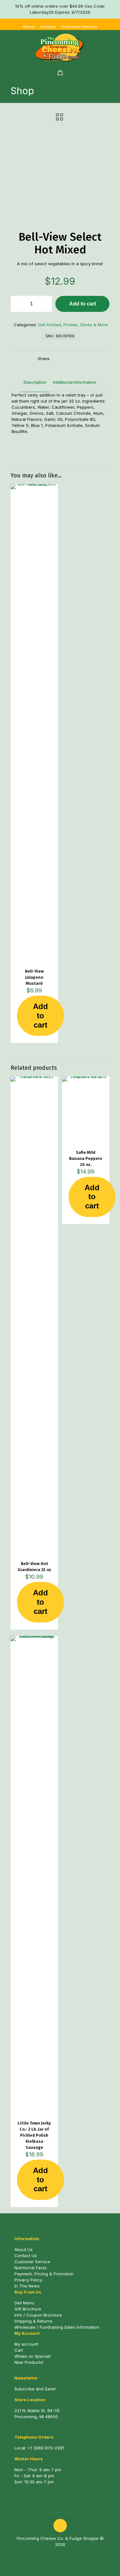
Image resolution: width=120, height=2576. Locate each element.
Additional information (75, 382)
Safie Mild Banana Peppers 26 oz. (86, 1158)
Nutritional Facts (31, 2268)
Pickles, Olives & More (86, 325)
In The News (27, 2286)
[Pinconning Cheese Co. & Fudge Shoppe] (60, 48)
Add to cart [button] (40, 1016)
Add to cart (83, 304)
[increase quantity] (45, 304)
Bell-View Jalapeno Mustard (34, 977)
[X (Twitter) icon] (64, 2553)
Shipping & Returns (33, 2321)
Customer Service (79, 27)
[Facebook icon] (57, 2553)
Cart (19, 2350)
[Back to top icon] (60, 2526)
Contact (48, 27)
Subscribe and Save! (35, 2389)
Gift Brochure (28, 2309)
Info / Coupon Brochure (38, 2315)
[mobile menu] (111, 43)
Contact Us (26, 2256)
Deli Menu (24, 2303)
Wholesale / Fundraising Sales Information (57, 2327)
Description (35, 382)
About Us (24, 2249)
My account (26, 2344)
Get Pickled (49, 325)
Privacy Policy (28, 2280)
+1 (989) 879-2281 (46, 2448)
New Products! (29, 2362)
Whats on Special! (32, 2356)
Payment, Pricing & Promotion (44, 2274)
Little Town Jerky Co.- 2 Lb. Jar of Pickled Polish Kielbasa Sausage (34, 2135)
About (29, 27)
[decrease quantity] (18, 304)
